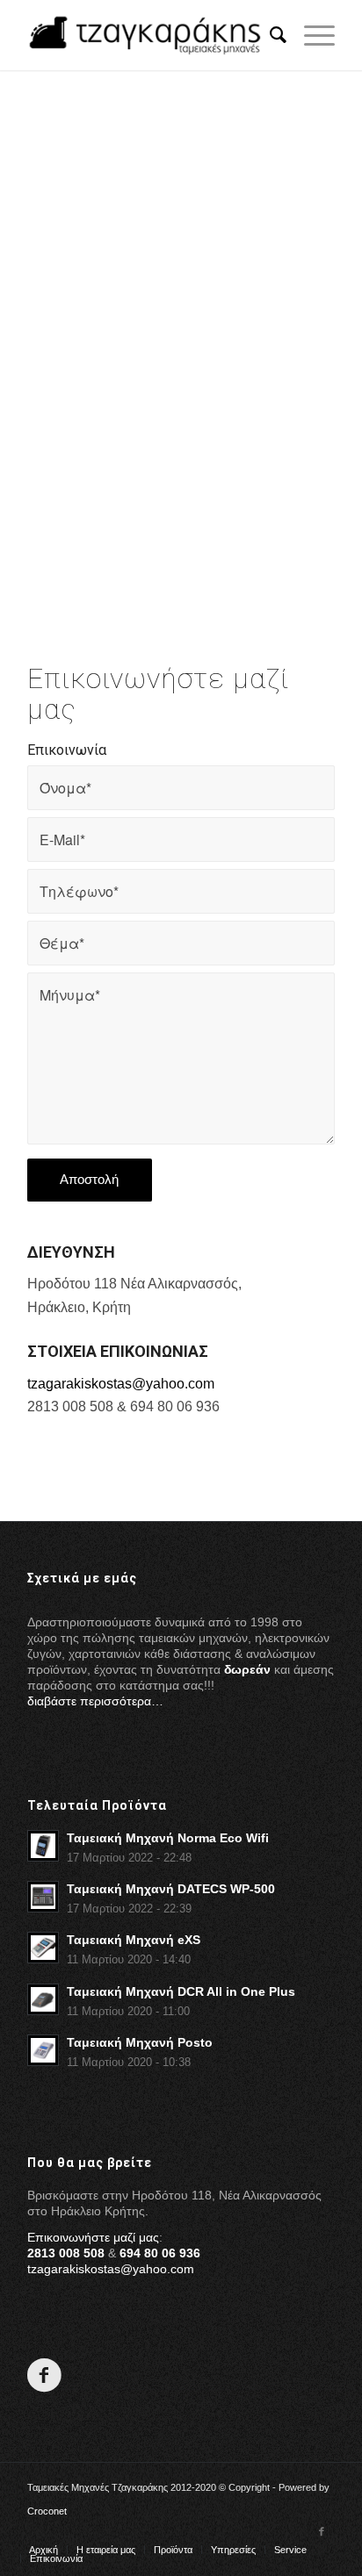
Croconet (47, 2511)
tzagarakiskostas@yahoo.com (121, 1384)
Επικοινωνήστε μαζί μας (93, 2237)
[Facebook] (322, 2531)
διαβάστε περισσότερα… (95, 1701)
